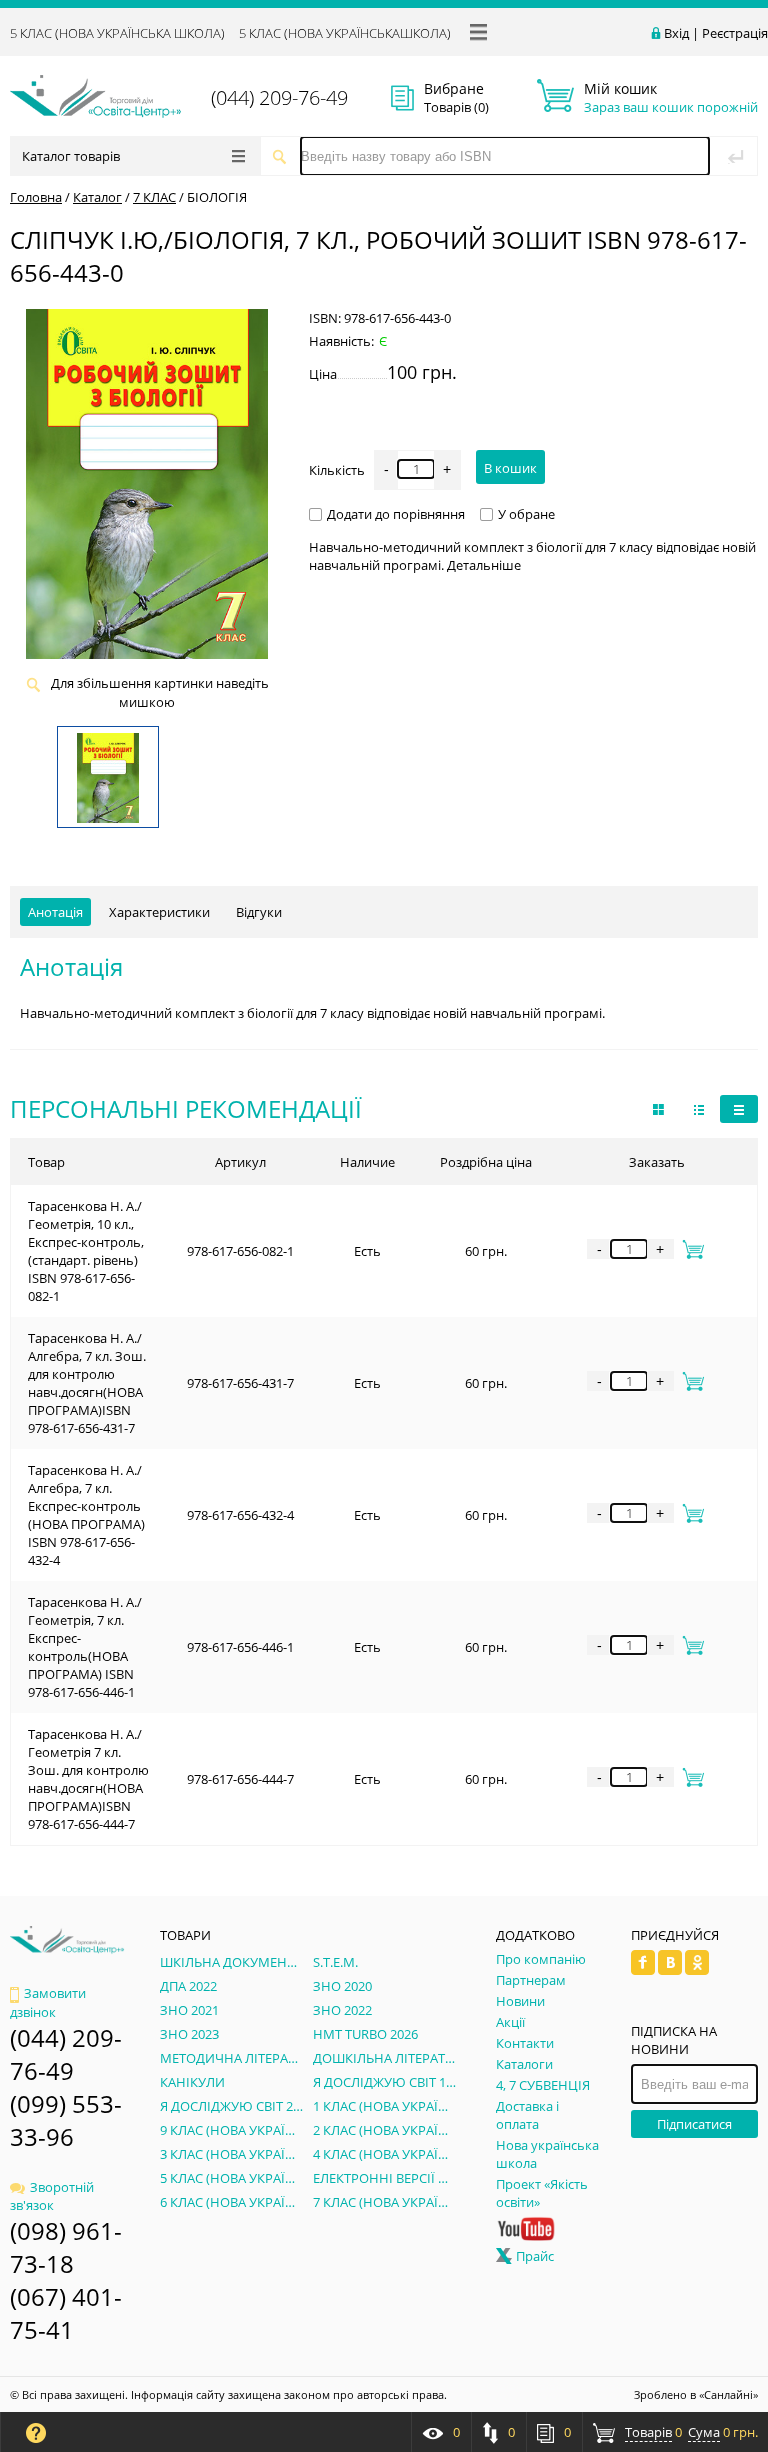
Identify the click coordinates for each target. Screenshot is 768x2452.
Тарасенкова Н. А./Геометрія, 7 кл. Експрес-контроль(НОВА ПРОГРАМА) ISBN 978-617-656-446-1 (85, 1647)
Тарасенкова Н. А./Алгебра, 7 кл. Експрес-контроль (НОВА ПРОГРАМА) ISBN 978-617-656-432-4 (86, 1515)
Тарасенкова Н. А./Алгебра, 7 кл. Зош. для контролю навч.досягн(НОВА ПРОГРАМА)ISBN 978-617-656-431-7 (87, 1383)
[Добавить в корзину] (689, 1249)
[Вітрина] (658, 1109)
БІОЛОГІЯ (217, 197)
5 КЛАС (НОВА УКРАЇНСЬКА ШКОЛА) (117, 33)
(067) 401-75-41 (66, 2313)
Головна (36, 197)
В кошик (510, 468)
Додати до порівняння (396, 514)
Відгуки (259, 912)
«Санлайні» (728, 2394)
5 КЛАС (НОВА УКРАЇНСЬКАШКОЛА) (345, 33)
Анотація (55, 912)
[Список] (739, 1109)
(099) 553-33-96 (66, 2120)
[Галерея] (699, 1109)
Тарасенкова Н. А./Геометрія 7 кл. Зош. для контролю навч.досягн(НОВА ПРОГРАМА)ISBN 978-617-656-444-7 (88, 1779)
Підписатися (694, 2124)
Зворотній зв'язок (52, 2196)
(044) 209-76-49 (279, 97)
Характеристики (159, 912)
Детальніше (484, 565)
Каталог (97, 197)
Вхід (676, 33)
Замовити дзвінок (48, 2002)
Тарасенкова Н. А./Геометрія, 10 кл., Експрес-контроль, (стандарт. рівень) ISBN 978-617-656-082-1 (86, 1251)
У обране (526, 514)
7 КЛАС (154, 197)
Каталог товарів (71, 156)
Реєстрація (735, 33)
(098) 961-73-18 (66, 2247)
